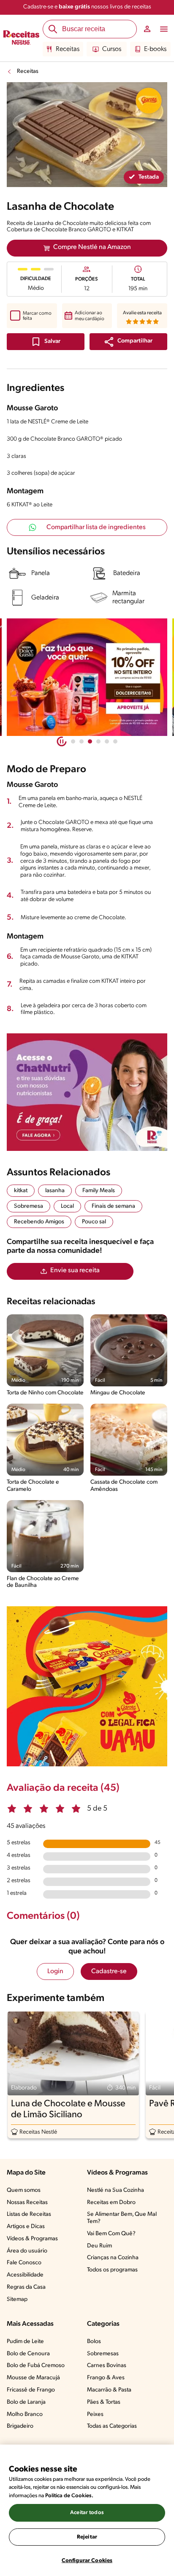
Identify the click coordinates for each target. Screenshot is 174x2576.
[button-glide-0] (73, 741)
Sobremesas (103, 2354)
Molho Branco (25, 2414)
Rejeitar (87, 2537)
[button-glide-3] (98, 741)
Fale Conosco (24, 2263)
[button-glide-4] (107, 741)
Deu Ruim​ (99, 2246)
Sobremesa (29, 1206)
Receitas (68, 49)
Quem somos (24, 2190)
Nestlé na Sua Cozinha (116, 2190)
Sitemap (17, 2299)
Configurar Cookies (87, 2561)
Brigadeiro (20, 2426)
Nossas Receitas (27, 2203)
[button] (128, 342)
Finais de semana (113, 1206)
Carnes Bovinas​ (107, 2366)
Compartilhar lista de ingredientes (96, 527)
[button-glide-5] (115, 741)
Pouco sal (94, 1222)
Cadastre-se (109, 1971)
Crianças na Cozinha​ (113, 2258)
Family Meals (99, 1191)
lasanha (55, 1191)
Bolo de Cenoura (28, 2354)
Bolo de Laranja (26, 2402)
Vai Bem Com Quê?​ (111, 2234)
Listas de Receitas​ (29, 2214)
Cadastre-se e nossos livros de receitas (87, 7)
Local (67, 1206)
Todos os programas (112, 2270)
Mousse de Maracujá (33, 2378)
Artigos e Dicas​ (26, 2227)
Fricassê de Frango (31, 2390)
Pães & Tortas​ (104, 2402)
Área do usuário (27, 2251)
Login (55, 1971)
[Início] (21, 38)
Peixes (95, 2414)
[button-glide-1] (82, 741)
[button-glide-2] (90, 741)
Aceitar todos (87, 2513)
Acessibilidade (25, 2275)
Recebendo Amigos (39, 1222)
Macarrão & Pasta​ (109, 2390)
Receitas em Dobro (111, 2203)
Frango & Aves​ (106, 2378)
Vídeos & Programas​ (32, 2239)
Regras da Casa (26, 2287)
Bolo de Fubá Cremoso (36, 2366)
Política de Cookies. (69, 2496)
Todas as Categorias (112, 2426)
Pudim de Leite (25, 2342)
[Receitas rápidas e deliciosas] (87, 677)
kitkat (21, 1191)
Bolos (94, 2342)
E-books (155, 49)
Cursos (112, 49)
